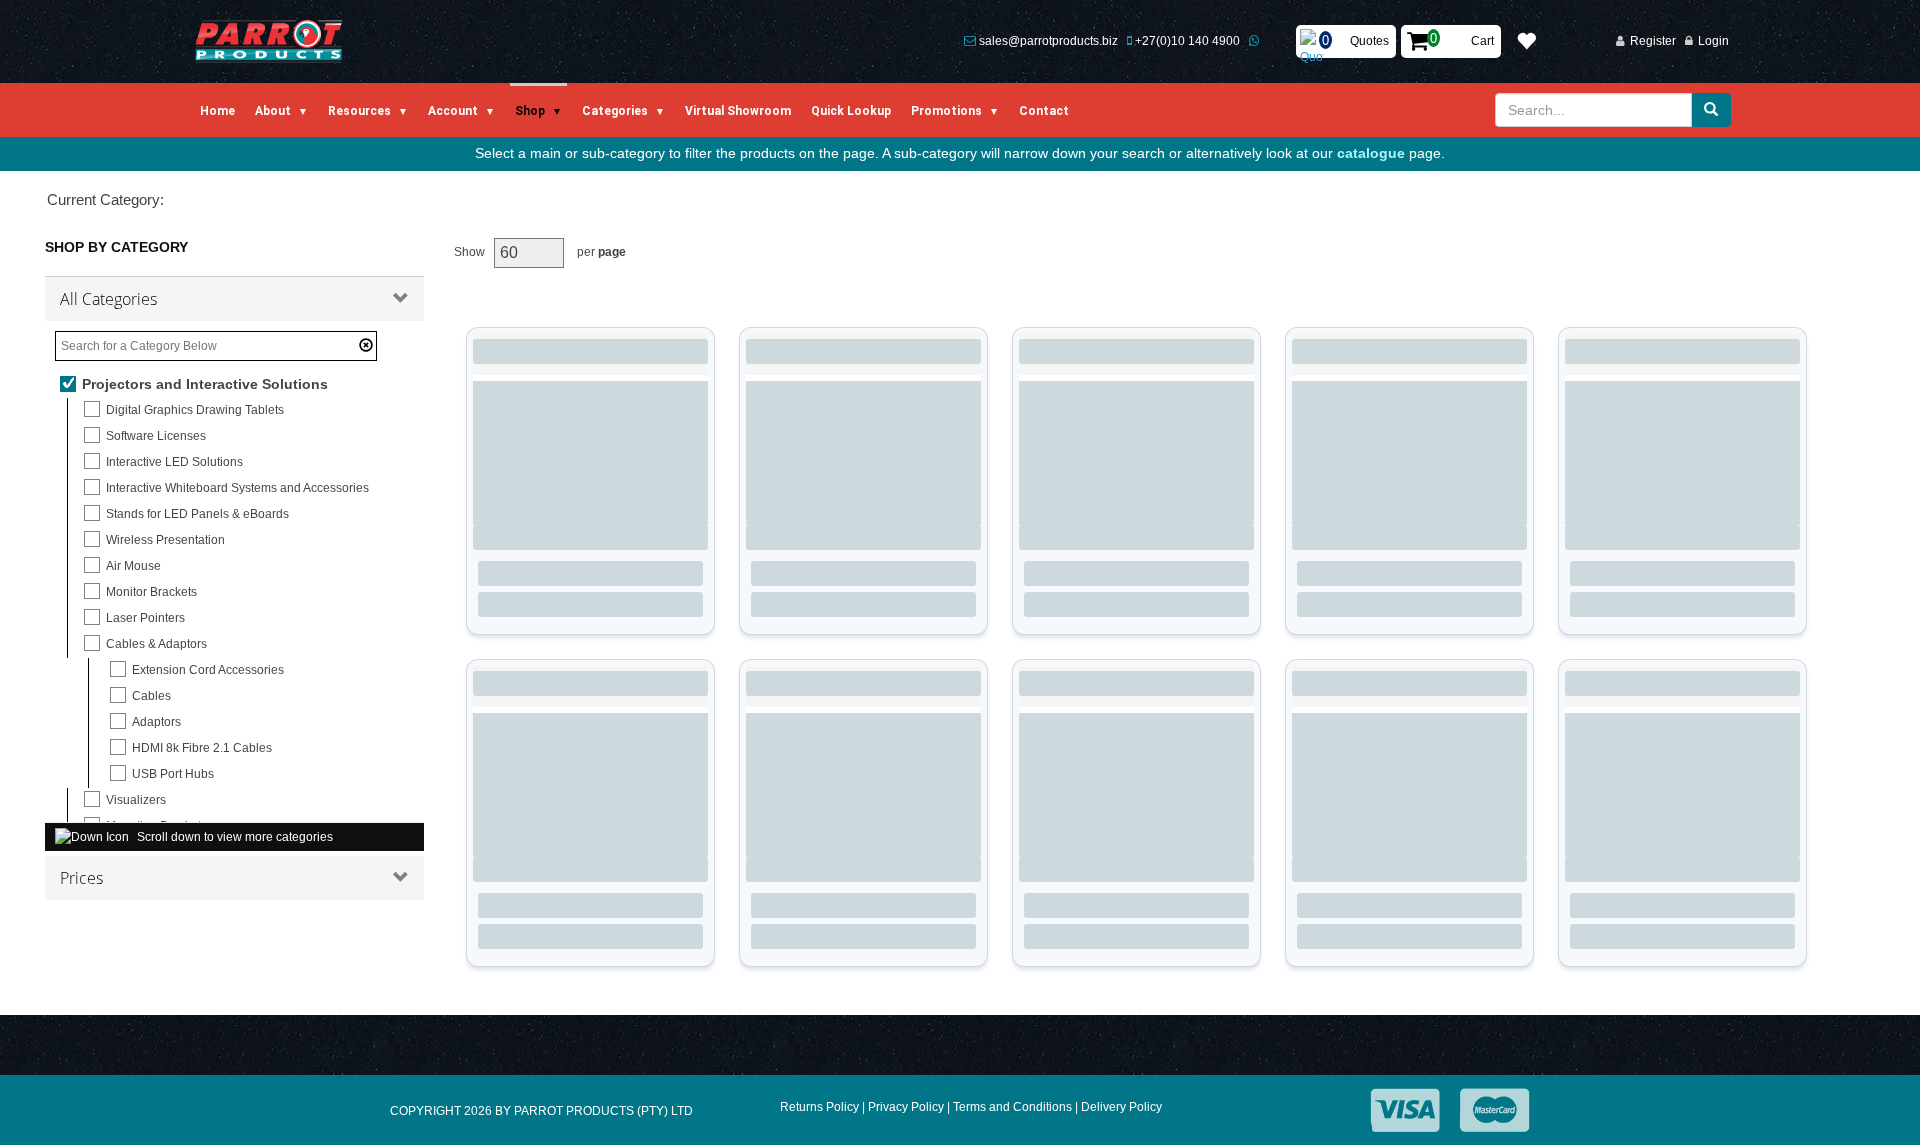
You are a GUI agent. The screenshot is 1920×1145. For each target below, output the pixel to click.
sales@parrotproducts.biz (1048, 41)
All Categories (108, 299)
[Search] (1711, 110)
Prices (81, 878)
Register (1653, 41)
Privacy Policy (906, 1107)
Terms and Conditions (1012, 1107)
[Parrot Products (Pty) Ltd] (269, 41)
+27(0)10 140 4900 (1187, 41)
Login (1713, 41)
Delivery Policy (1121, 1107)
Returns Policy (819, 1107)
